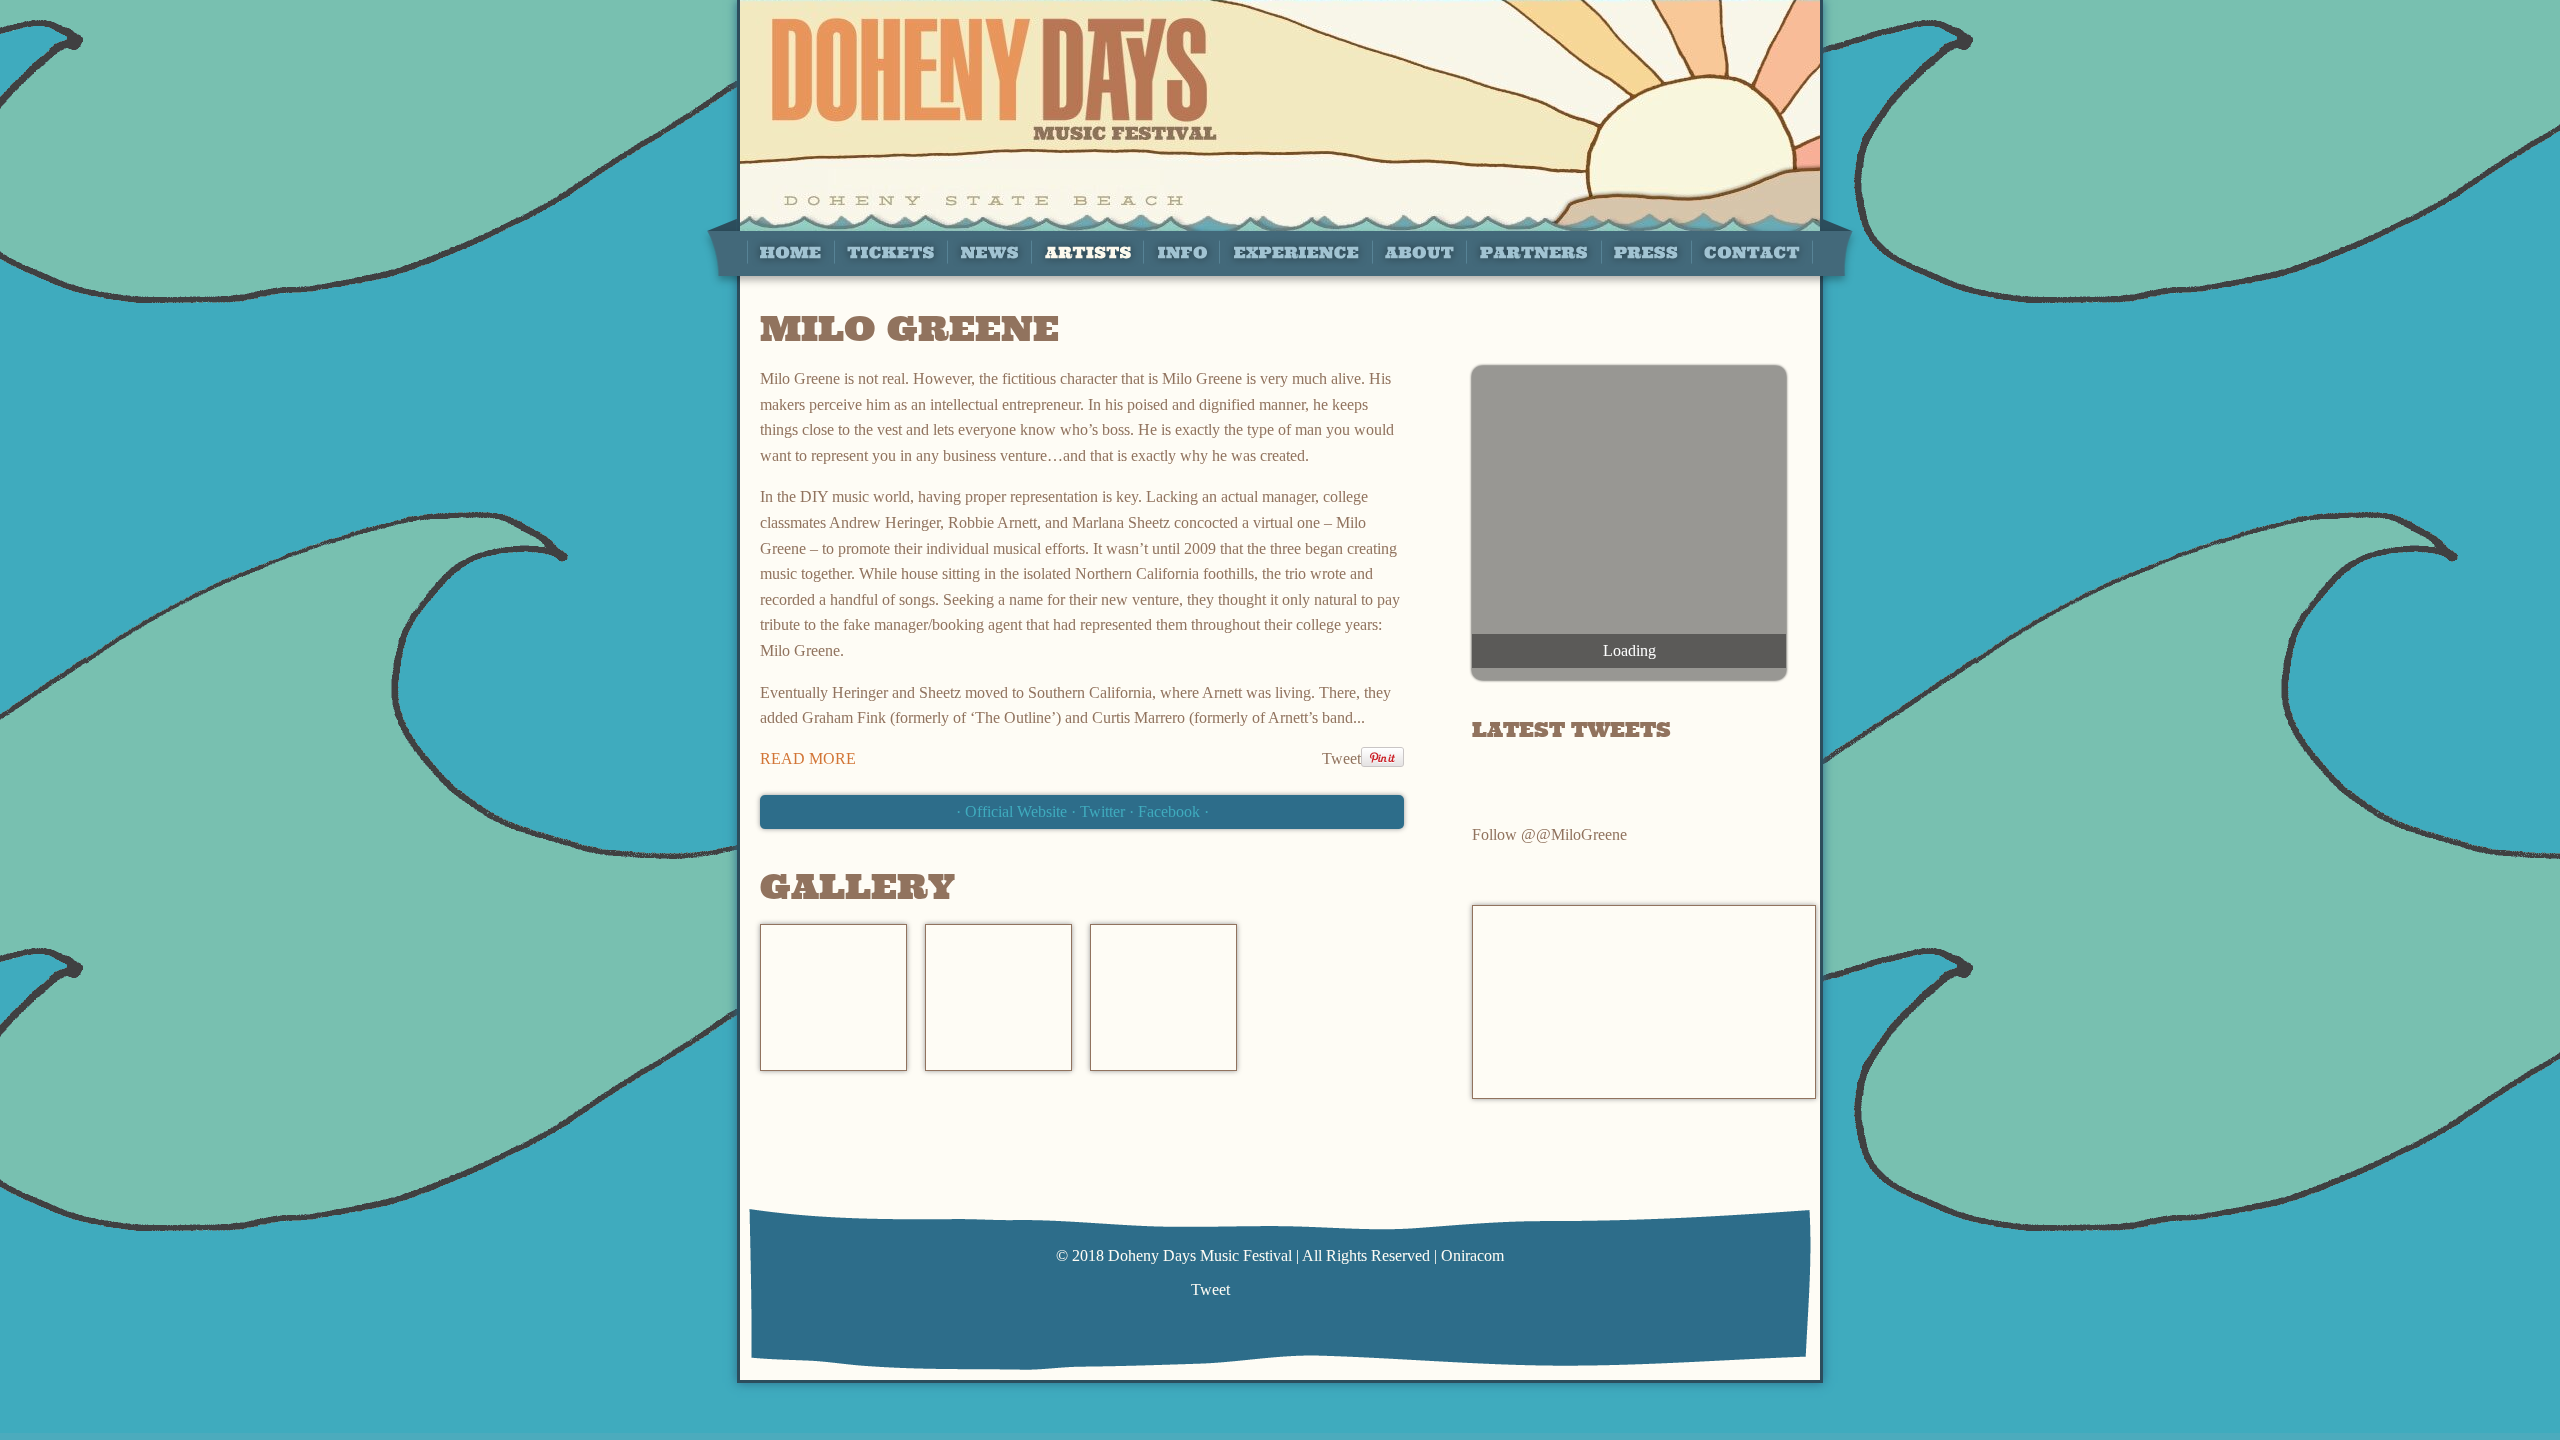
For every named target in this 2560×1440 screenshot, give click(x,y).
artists (1087, 251)
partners (1533, 251)
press (1646, 251)
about (1419, 251)
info (1181, 251)
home (790, 251)
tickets (890, 251)
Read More (808, 758)
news (989, 251)
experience (1295, 251)
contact (1752, 251)
